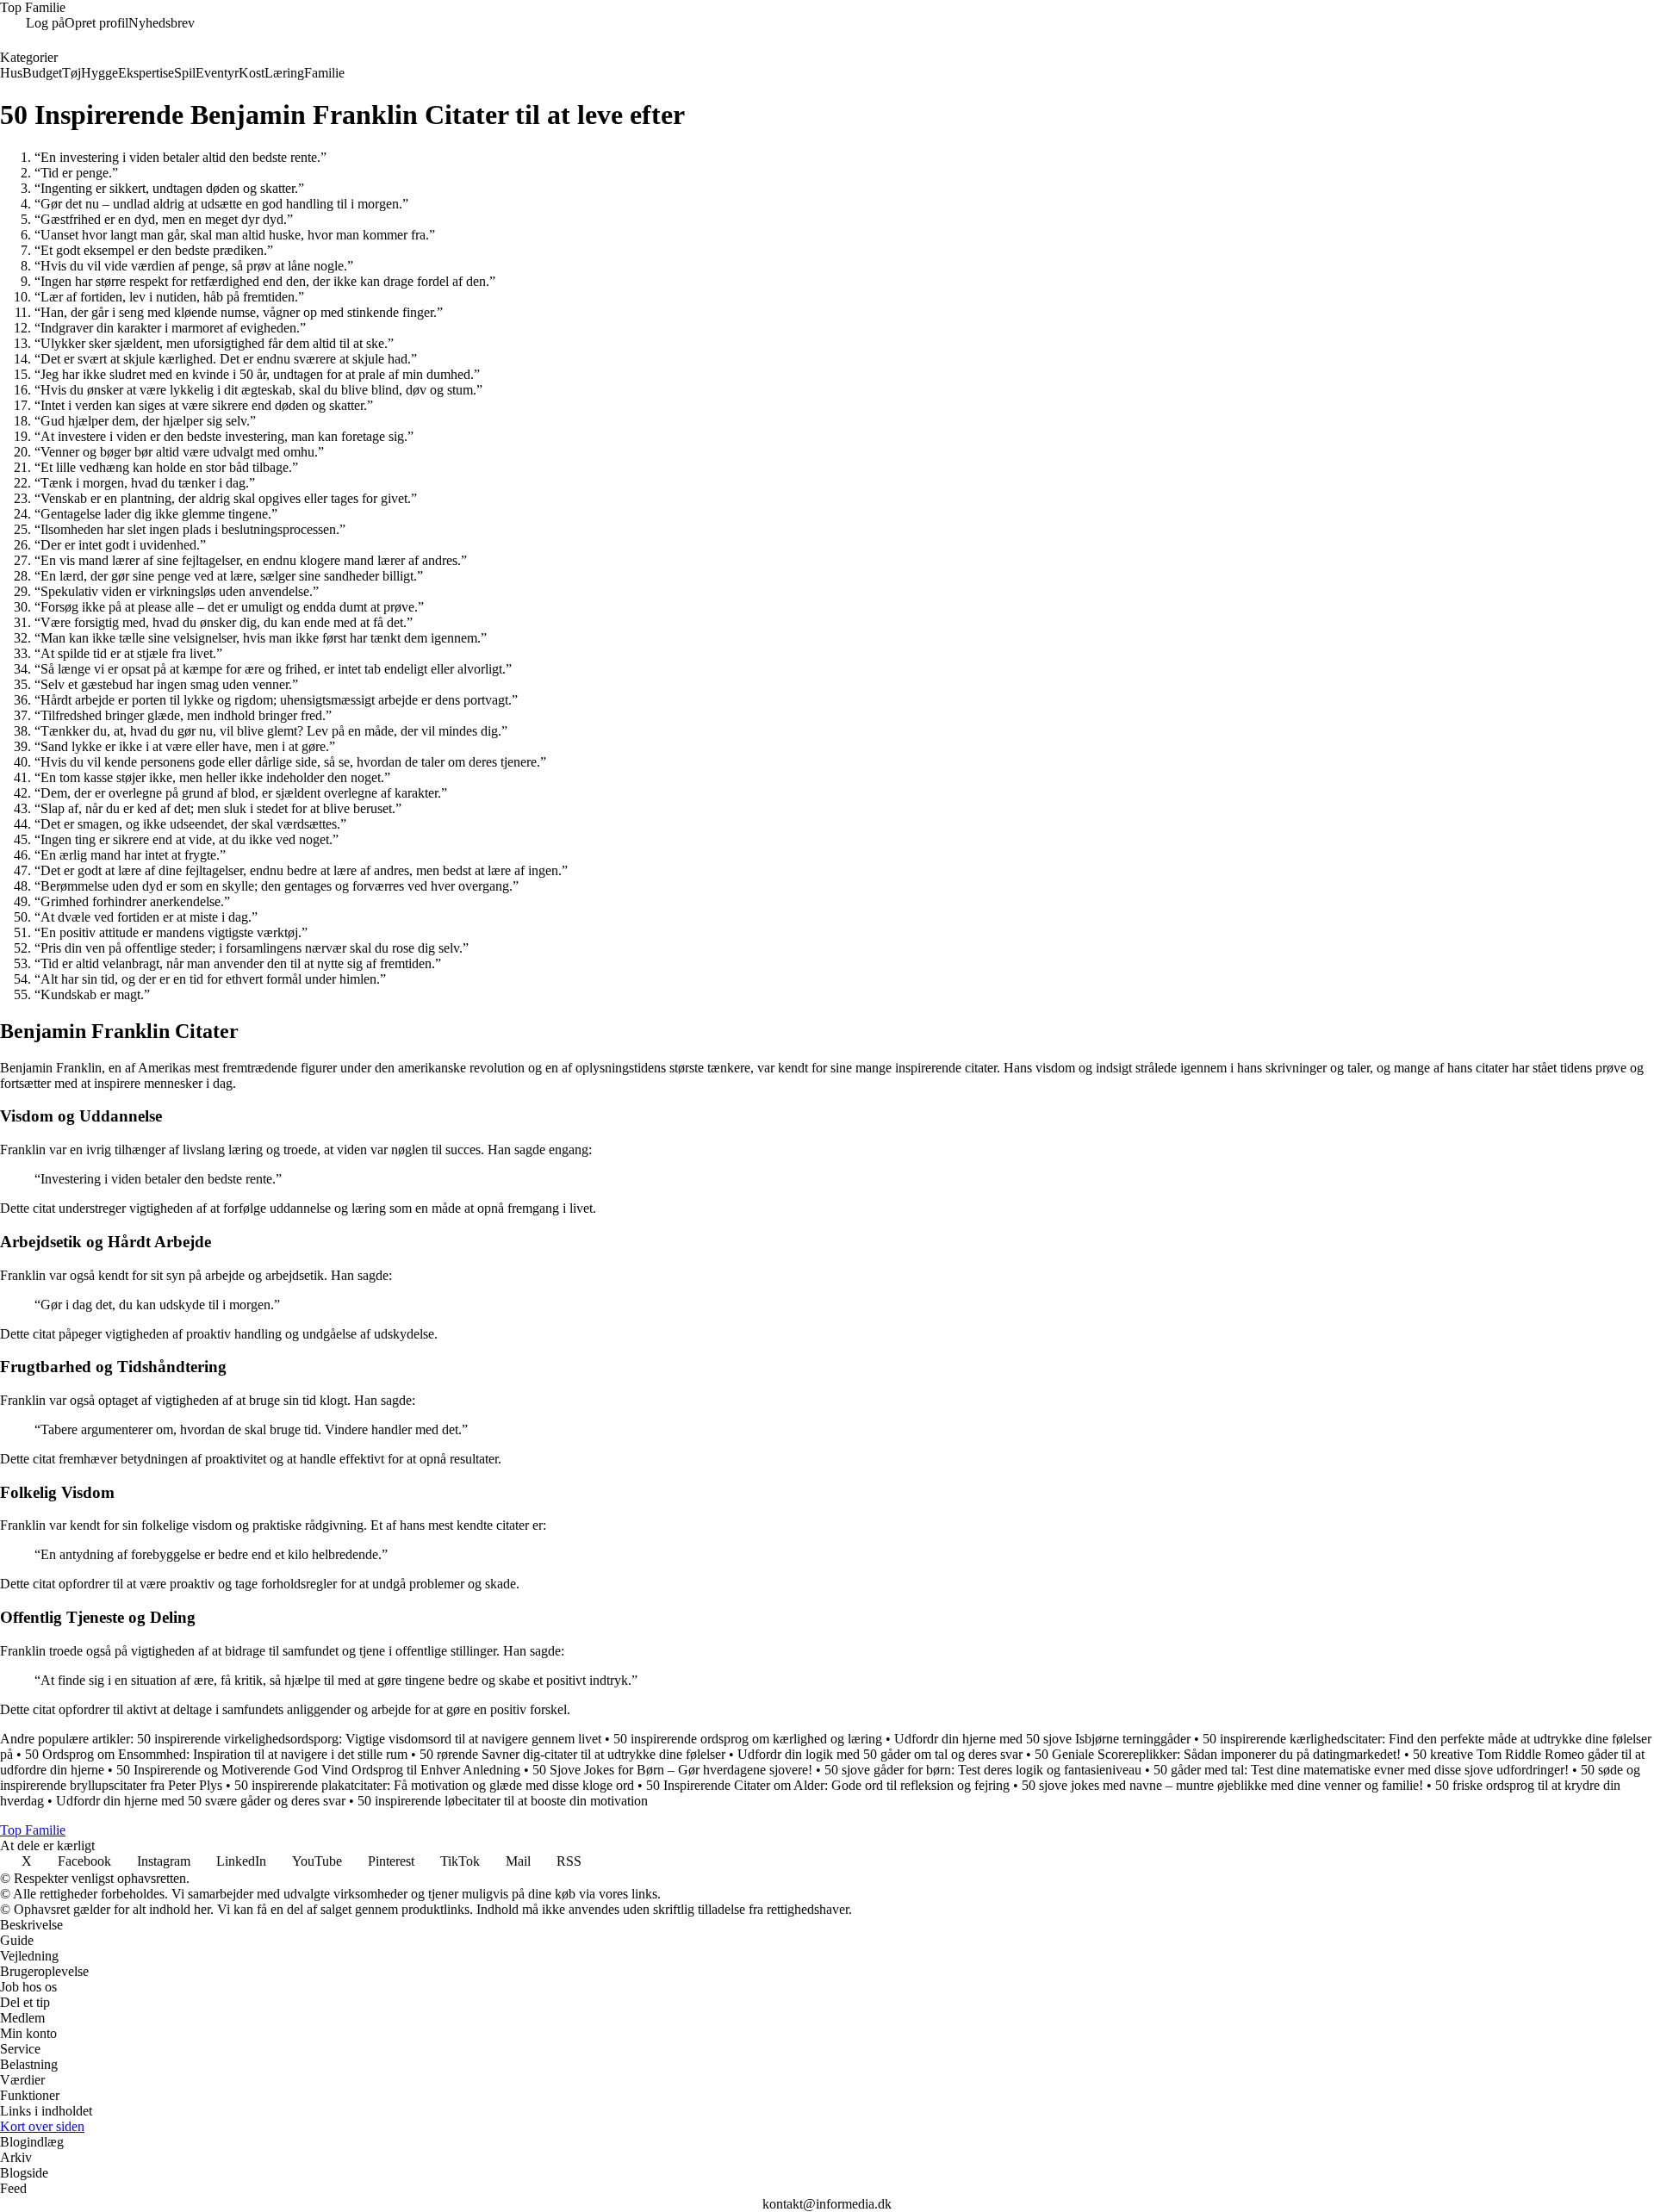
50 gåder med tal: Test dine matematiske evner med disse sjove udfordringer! (1361, 1770)
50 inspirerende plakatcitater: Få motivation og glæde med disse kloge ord (434, 1785)
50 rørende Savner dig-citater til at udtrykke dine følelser (572, 1754)
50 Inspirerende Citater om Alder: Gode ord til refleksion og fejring (828, 1785)
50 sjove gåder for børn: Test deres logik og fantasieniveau (983, 1770)
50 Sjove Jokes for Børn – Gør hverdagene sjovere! (672, 1770)
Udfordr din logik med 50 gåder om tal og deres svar (880, 1754)
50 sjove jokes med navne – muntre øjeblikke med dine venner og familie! (1222, 1785)
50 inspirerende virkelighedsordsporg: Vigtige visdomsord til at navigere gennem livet (369, 1739)
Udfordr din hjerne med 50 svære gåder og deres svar (201, 1801)
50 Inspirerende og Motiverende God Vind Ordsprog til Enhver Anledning (318, 1770)
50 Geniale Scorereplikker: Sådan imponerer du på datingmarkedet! (1218, 1754)
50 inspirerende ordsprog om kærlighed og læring (748, 1739)
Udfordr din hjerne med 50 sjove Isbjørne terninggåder (1042, 1739)
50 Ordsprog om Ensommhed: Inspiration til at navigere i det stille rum (216, 1754)
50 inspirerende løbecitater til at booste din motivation (503, 1801)
